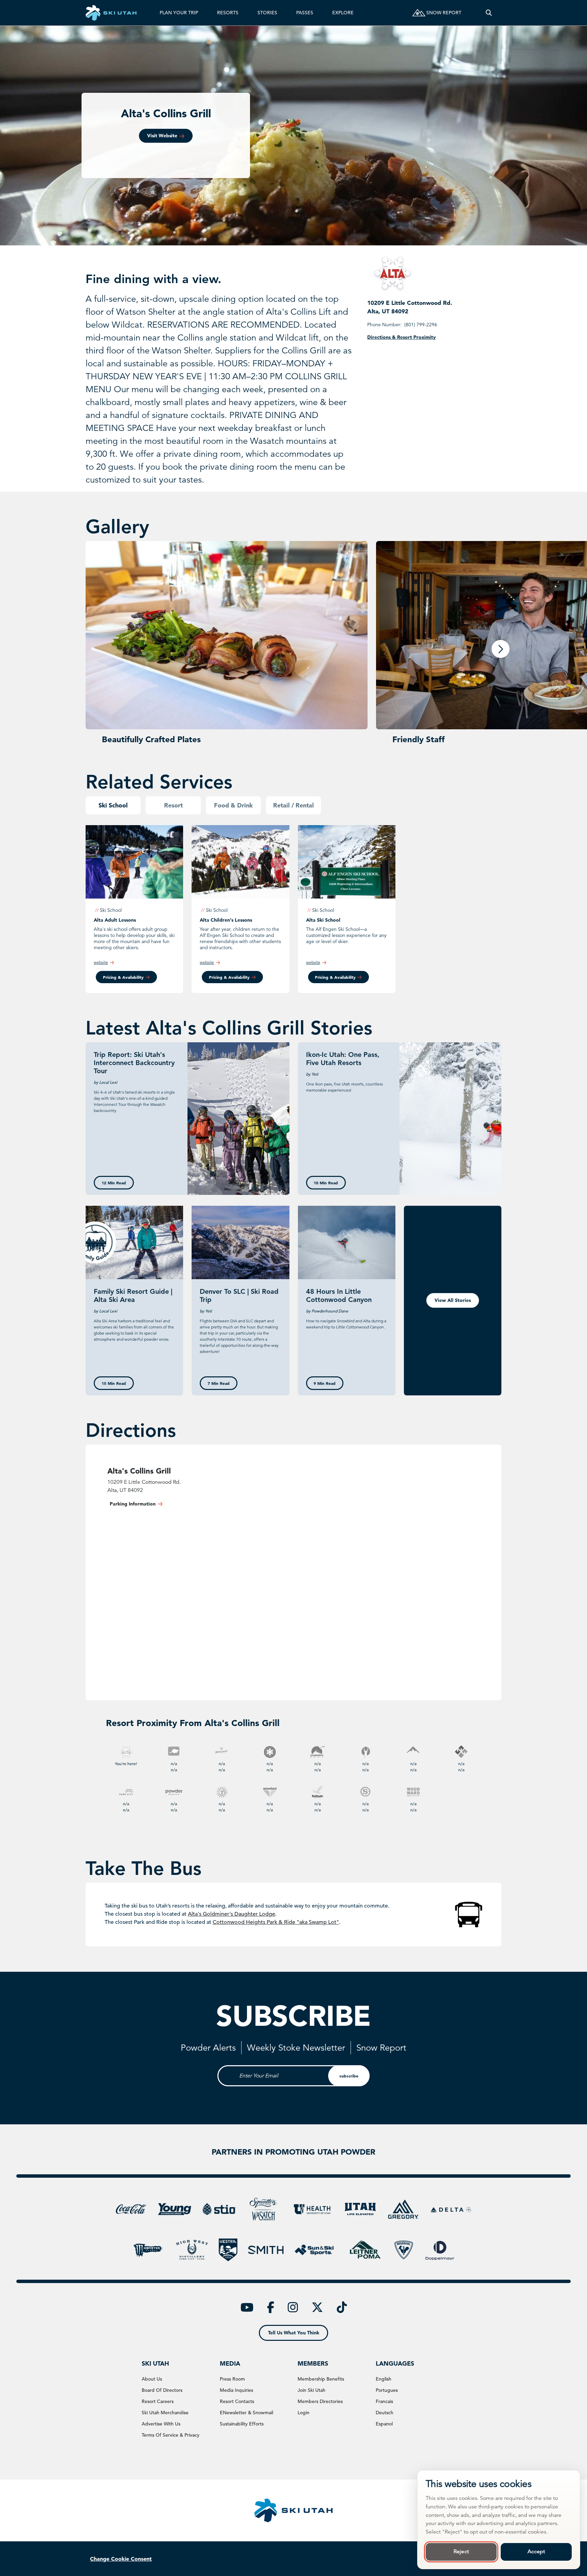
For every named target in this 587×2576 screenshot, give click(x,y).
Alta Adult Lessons (115, 920)
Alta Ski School (323, 920)
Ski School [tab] (113, 805)
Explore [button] (343, 13)
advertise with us (161, 2424)
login (304, 2413)
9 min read (325, 1383)
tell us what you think (294, 2333)
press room (232, 2379)
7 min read (219, 1383)
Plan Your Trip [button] (179, 13)
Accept (536, 2552)
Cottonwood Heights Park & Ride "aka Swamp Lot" (276, 1922)
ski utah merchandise (165, 2413)
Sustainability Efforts (242, 2424)
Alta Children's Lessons (226, 920)
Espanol (384, 2424)
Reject (461, 2552)
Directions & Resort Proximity (402, 337)
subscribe (349, 2076)
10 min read (326, 1183)
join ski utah (312, 2390)
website (101, 962)
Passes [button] (305, 13)
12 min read (114, 1183)
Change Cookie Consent (121, 2559)
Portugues (387, 2390)
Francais (384, 2401)
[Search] (489, 13)
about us (152, 2379)
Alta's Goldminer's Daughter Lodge (232, 1914)
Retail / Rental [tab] (293, 805)
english (384, 2379)
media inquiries (236, 2390)
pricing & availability (123, 977)
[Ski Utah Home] (111, 13)
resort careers (158, 2401)
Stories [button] (267, 13)
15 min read (114, 1383)
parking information (133, 1504)
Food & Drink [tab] (233, 805)
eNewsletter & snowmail (246, 2413)
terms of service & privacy (171, 2435)
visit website (162, 136)
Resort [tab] (173, 805)
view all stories (453, 1300)
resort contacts (237, 2401)
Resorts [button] (228, 13)
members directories (320, 2401)
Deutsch (385, 2413)
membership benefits (321, 2379)
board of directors (162, 2390)
